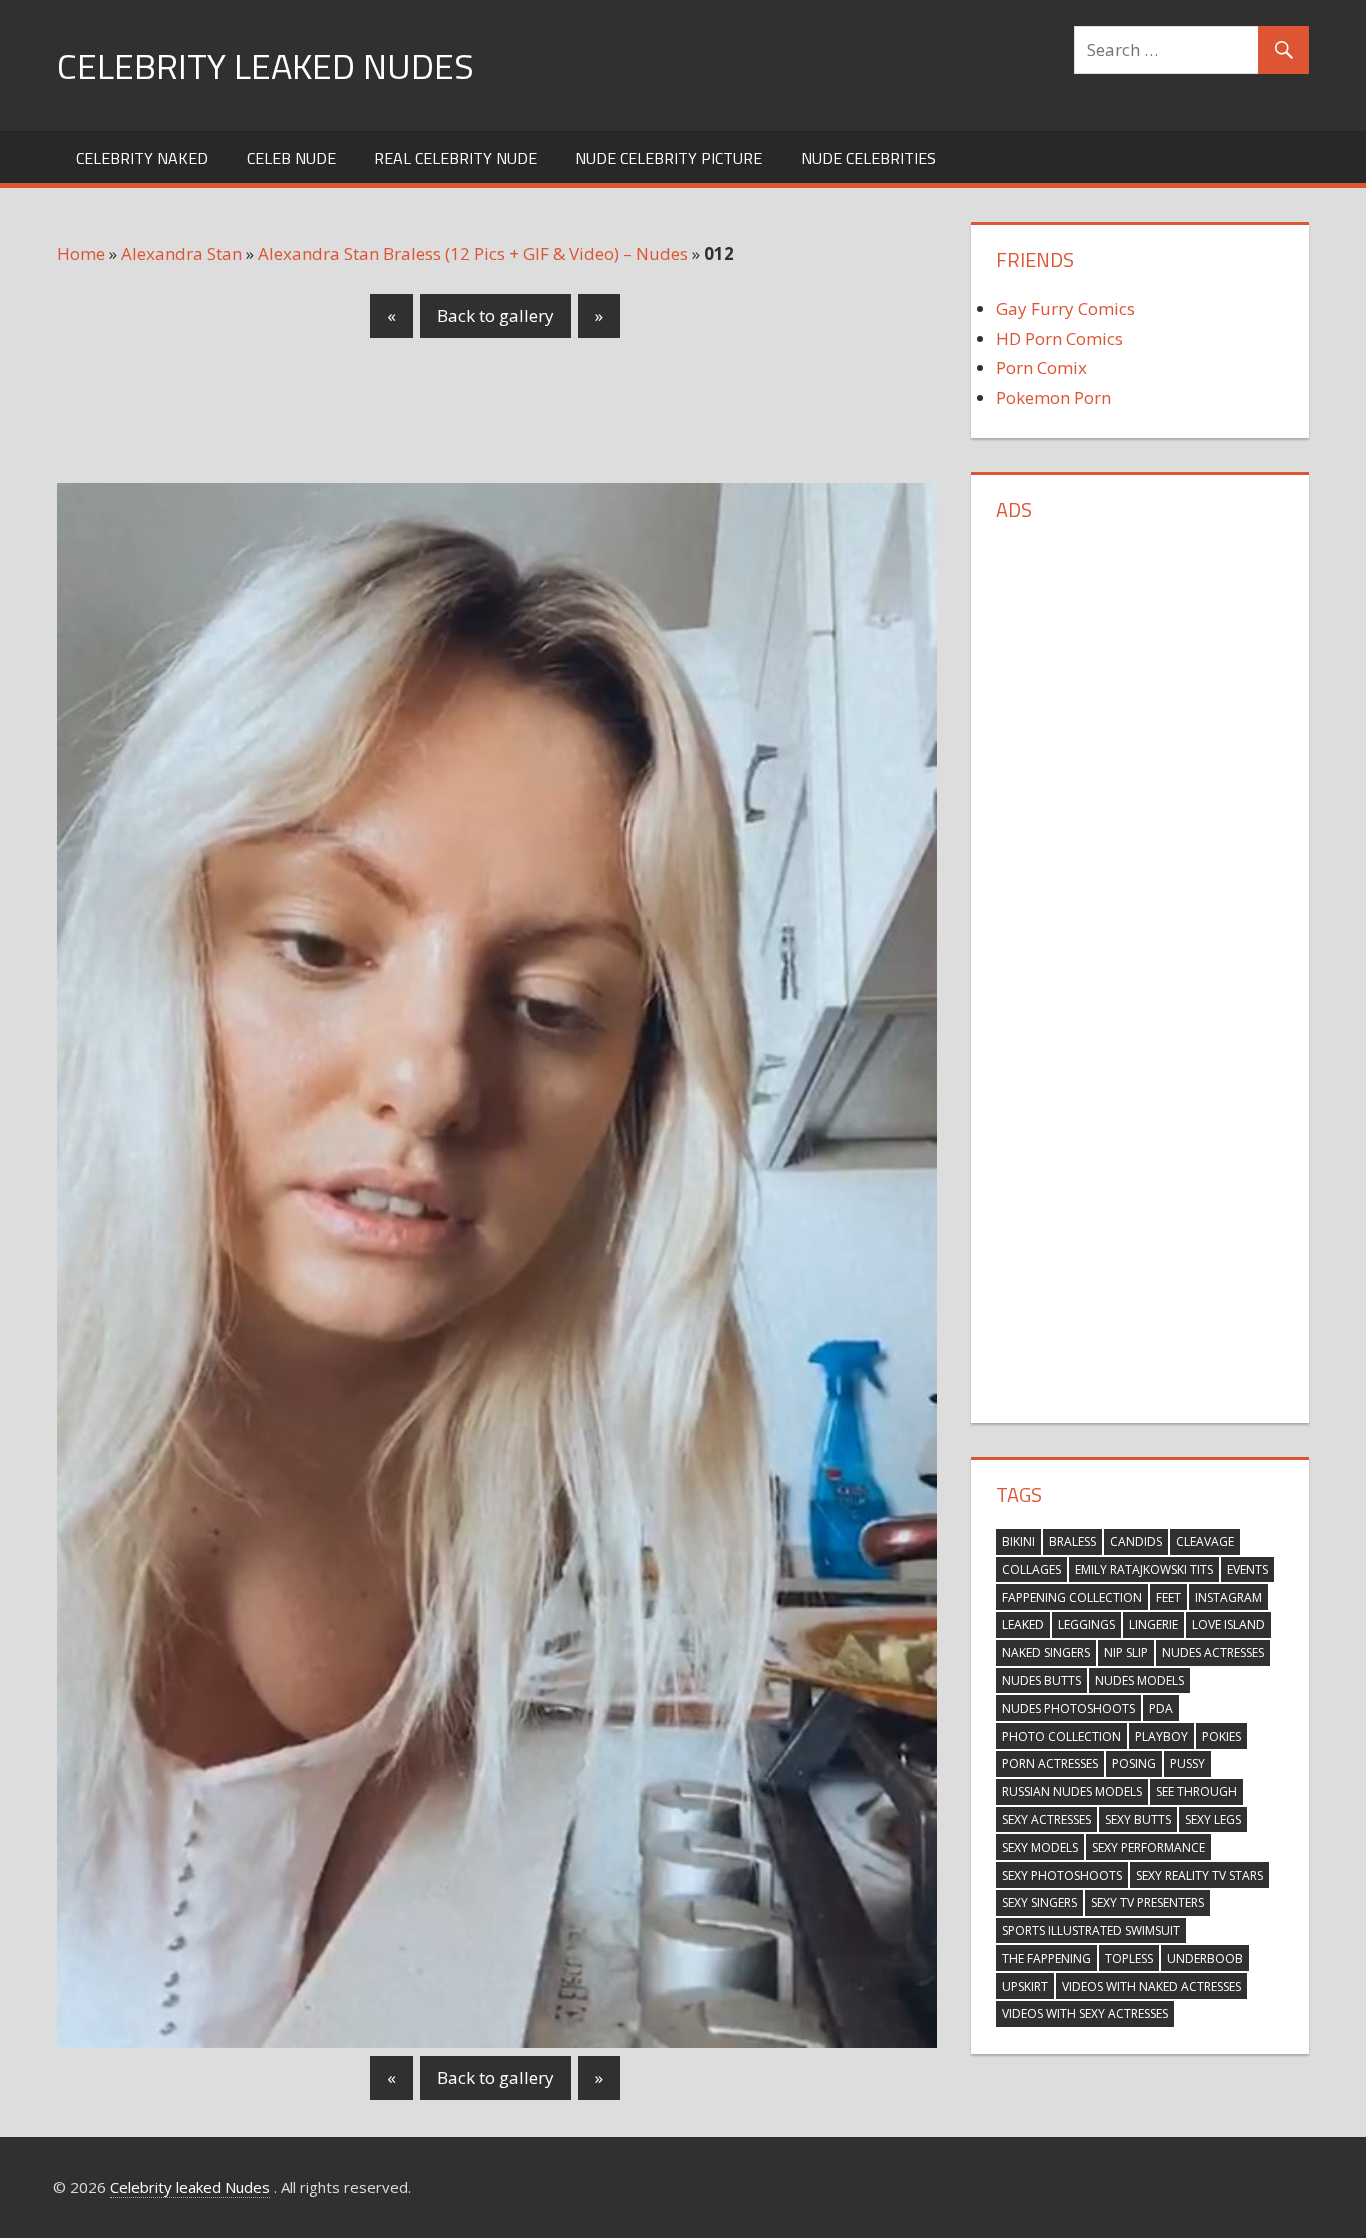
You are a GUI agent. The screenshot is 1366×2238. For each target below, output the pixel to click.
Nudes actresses (1213, 1652)
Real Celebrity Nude (455, 158)
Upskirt (1025, 1986)
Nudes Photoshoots (1068, 1708)
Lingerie (1153, 1624)
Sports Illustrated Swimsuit (1091, 1930)
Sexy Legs (1213, 1819)
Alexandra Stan (181, 253)
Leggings (1086, 1624)
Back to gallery (495, 315)
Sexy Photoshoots (1062, 1875)
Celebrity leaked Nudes (265, 65)
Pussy (1187, 1763)
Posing (1134, 1763)
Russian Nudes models (1072, 1791)
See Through (1196, 1791)
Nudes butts (1041, 1680)
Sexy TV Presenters (1147, 1902)
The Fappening (1046, 1958)
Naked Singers (1046, 1652)
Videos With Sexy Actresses (1085, 2013)
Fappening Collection (1072, 1597)
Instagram (1228, 1597)
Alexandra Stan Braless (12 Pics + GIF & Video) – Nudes (473, 253)
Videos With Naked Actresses (1151, 1986)
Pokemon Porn (1053, 397)
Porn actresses (1050, 1763)
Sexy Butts (1138, 1819)
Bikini (1018, 1541)
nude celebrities (868, 158)
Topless (1129, 1958)
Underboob (1205, 1958)
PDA (1161, 1708)
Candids (1136, 1541)
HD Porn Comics (1059, 338)
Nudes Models (1139, 1680)
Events (1247, 1569)
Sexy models (1040, 1847)
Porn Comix (1041, 367)
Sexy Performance (1148, 1847)
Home (81, 253)
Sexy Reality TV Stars (1199, 1875)
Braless (1072, 1541)
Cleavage (1205, 1541)
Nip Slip (1126, 1652)
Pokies (1221, 1736)
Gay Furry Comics (1065, 308)
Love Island (1228, 1624)
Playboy (1161, 1736)
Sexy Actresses (1046, 1819)
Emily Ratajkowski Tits (1144, 1569)
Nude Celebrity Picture (668, 158)
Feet (1168, 1597)
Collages (1031, 1569)
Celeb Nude (291, 158)
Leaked (1023, 1624)
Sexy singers (1039, 1902)
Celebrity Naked (142, 158)
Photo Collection (1061, 1736)
